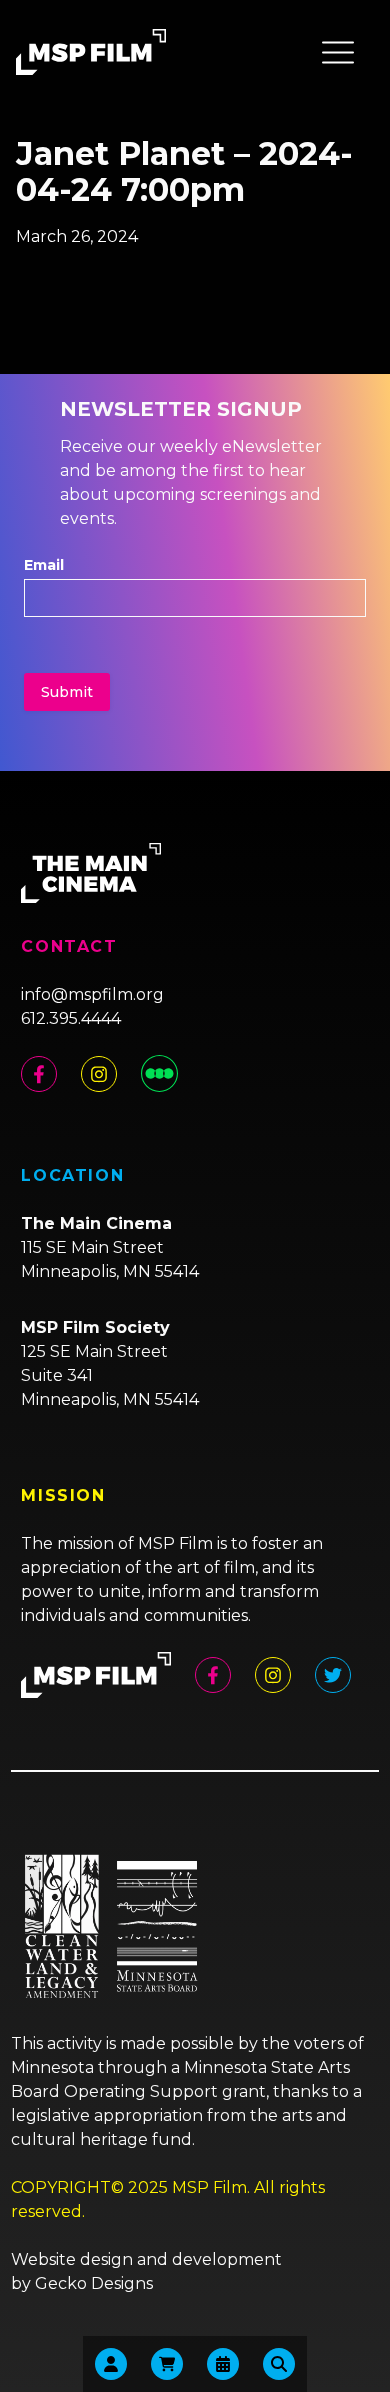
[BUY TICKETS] (223, 2364)
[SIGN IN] (111, 2364)
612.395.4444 (71, 1018)
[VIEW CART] (167, 2364)
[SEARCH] (279, 2364)
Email (44, 565)
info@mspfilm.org (92, 994)
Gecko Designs (94, 2283)
